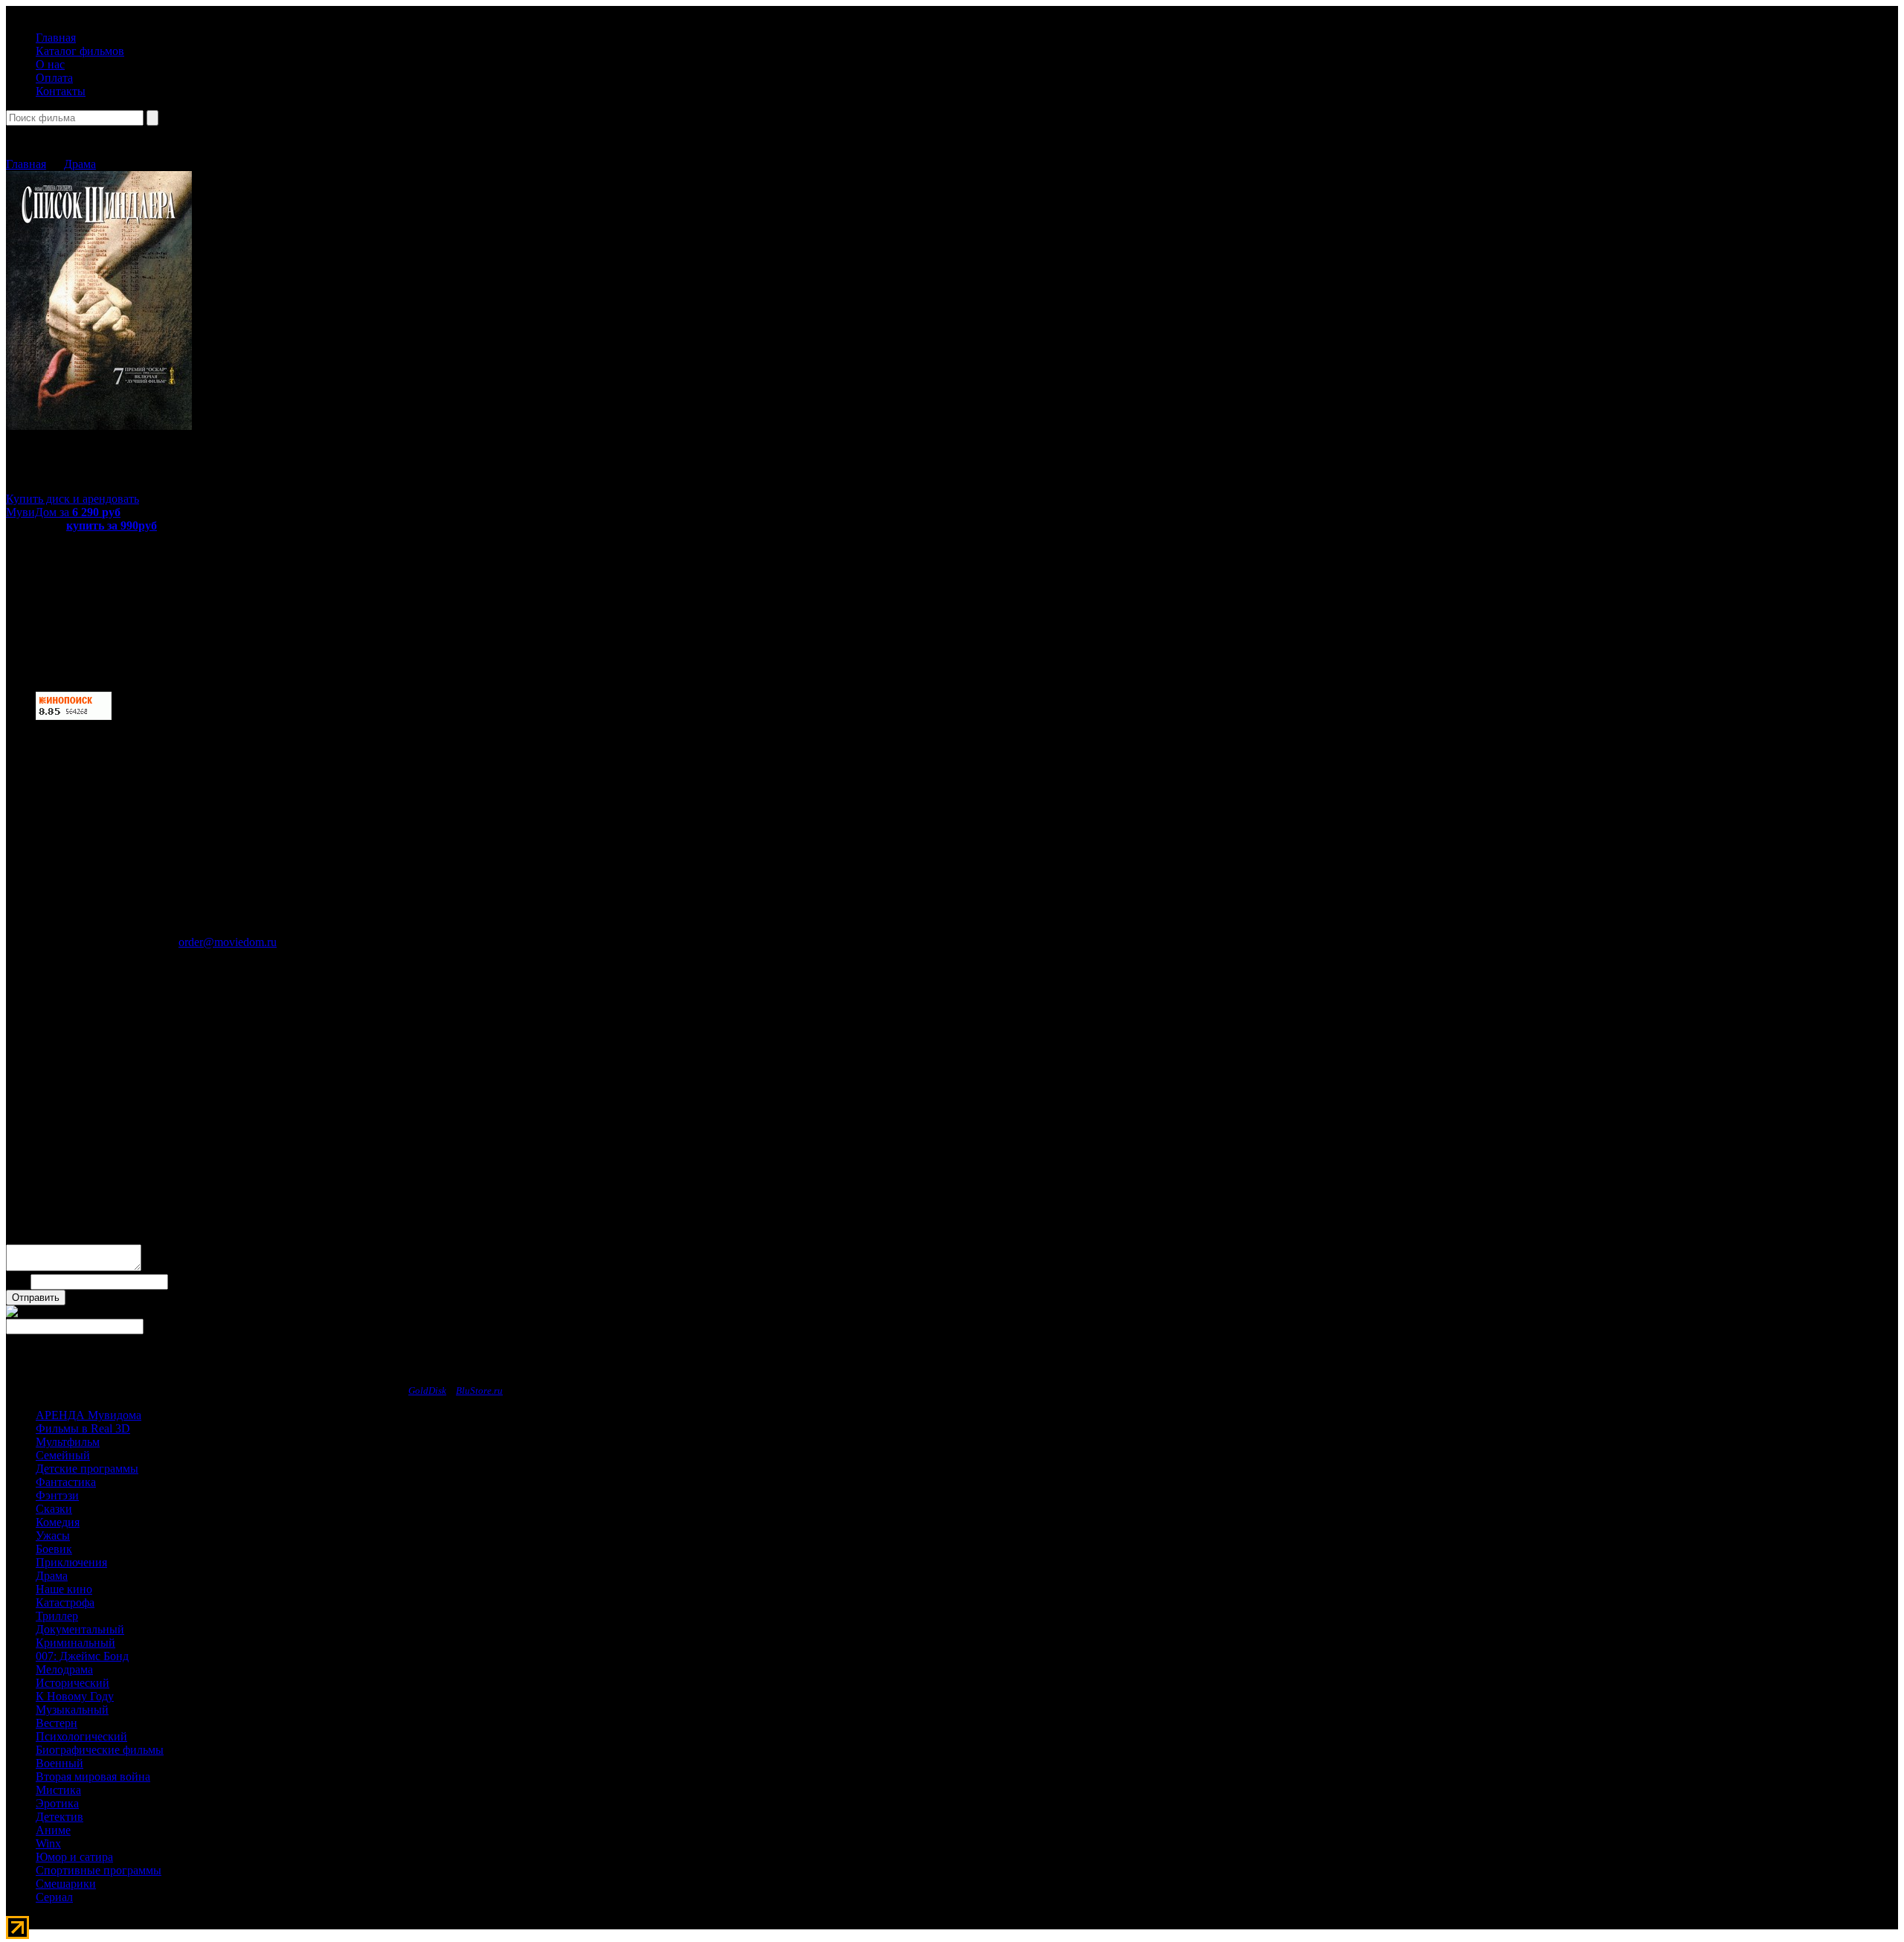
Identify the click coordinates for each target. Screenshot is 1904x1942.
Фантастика (66, 1482)
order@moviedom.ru (228, 942)
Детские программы (87, 1469)
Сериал (54, 1897)
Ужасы (53, 1536)
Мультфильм (68, 1442)
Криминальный (75, 1643)
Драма (80, 164)
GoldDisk (427, 1390)
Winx (48, 1843)
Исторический (73, 1683)
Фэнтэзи (57, 1495)
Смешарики (66, 1884)
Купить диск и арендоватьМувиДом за (73, 505)
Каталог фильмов (80, 51)
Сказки (54, 1509)
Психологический (81, 1736)
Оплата (54, 78)
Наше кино (64, 1589)
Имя (17, 1281)
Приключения (71, 1562)
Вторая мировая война (93, 1777)
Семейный (63, 1455)
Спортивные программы (99, 1870)
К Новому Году (75, 1696)
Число (84, 1297)
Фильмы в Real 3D (83, 1428)
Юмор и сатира (74, 1857)
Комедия (58, 1522)
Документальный (80, 1629)
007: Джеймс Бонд (82, 1656)
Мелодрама (64, 1669)
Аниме (53, 1830)
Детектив (59, 1817)
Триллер (57, 1616)
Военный (59, 1763)
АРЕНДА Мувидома (89, 1415)
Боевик (54, 1549)
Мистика (58, 1790)
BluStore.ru (479, 1390)
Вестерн (57, 1723)
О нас (50, 64)
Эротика (57, 1803)
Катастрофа (65, 1602)
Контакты (61, 91)
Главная (56, 38)
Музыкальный (72, 1710)
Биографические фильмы (100, 1750)
